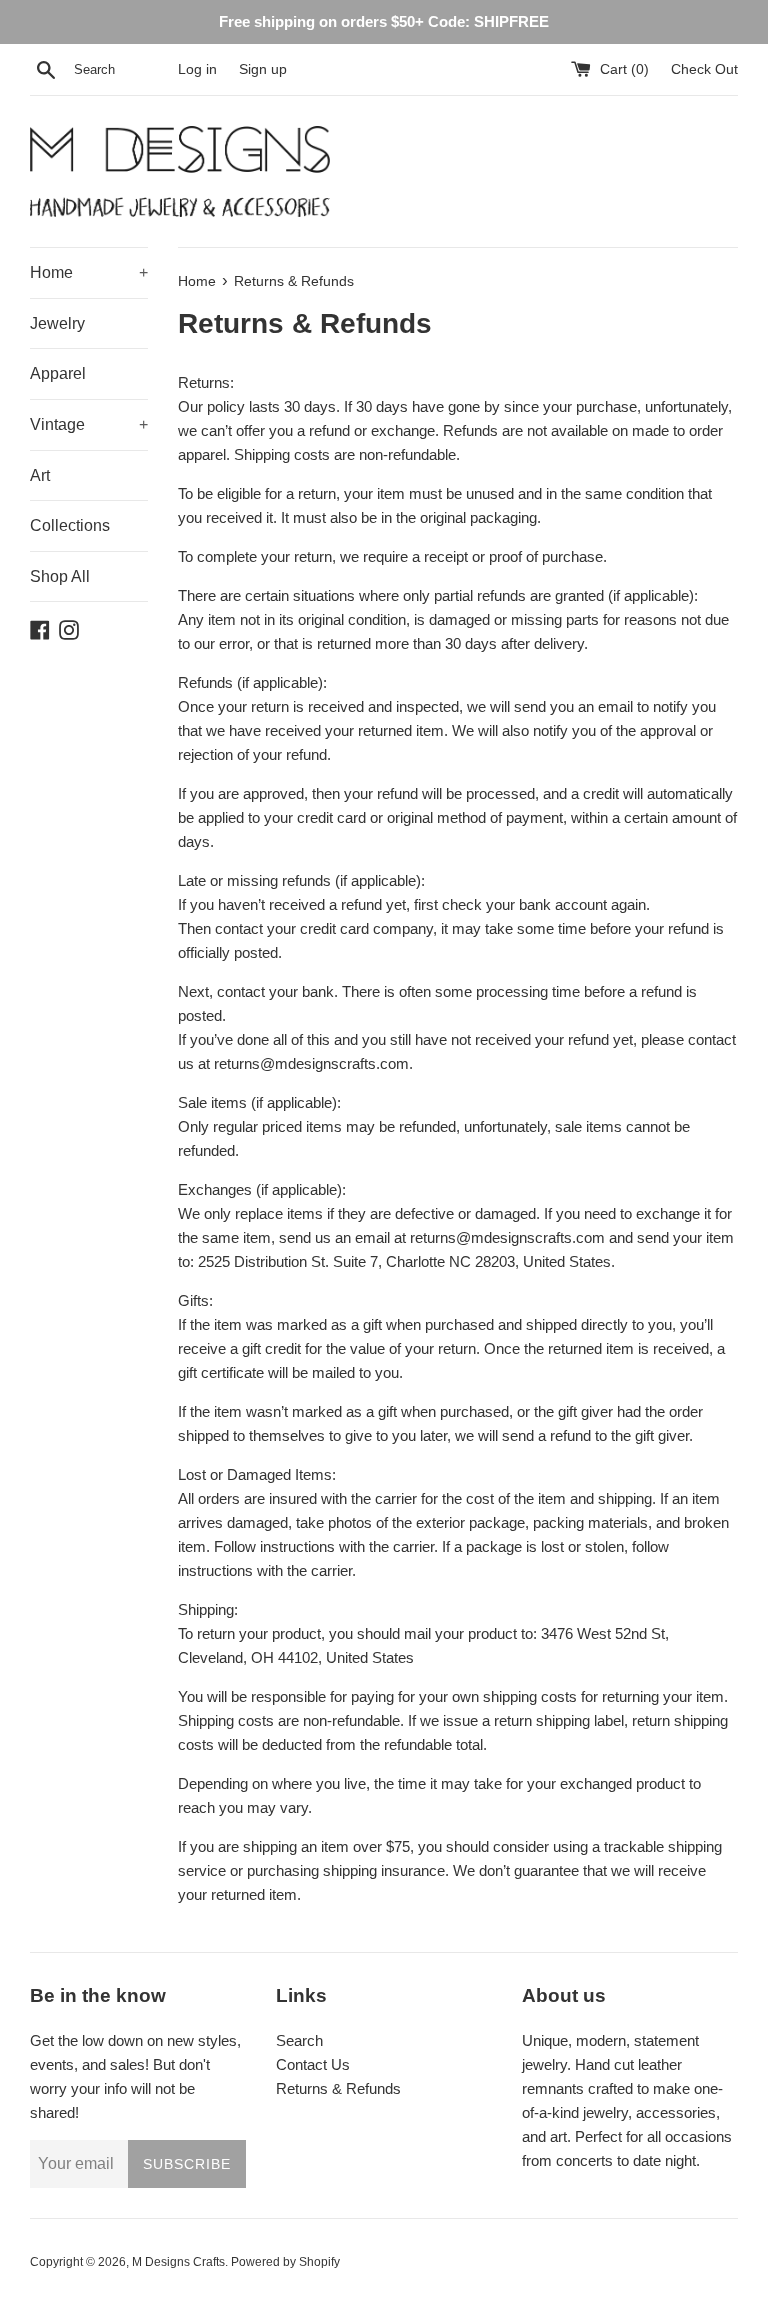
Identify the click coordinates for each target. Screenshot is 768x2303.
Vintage (89, 424)
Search (299, 2040)
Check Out (704, 69)
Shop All (60, 576)
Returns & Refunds (338, 2088)
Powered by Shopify (285, 2262)
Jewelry (57, 323)
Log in (197, 69)
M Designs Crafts (178, 2262)
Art (40, 475)
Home (89, 272)
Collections (70, 525)
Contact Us (313, 2064)
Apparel (58, 373)
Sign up (263, 69)
